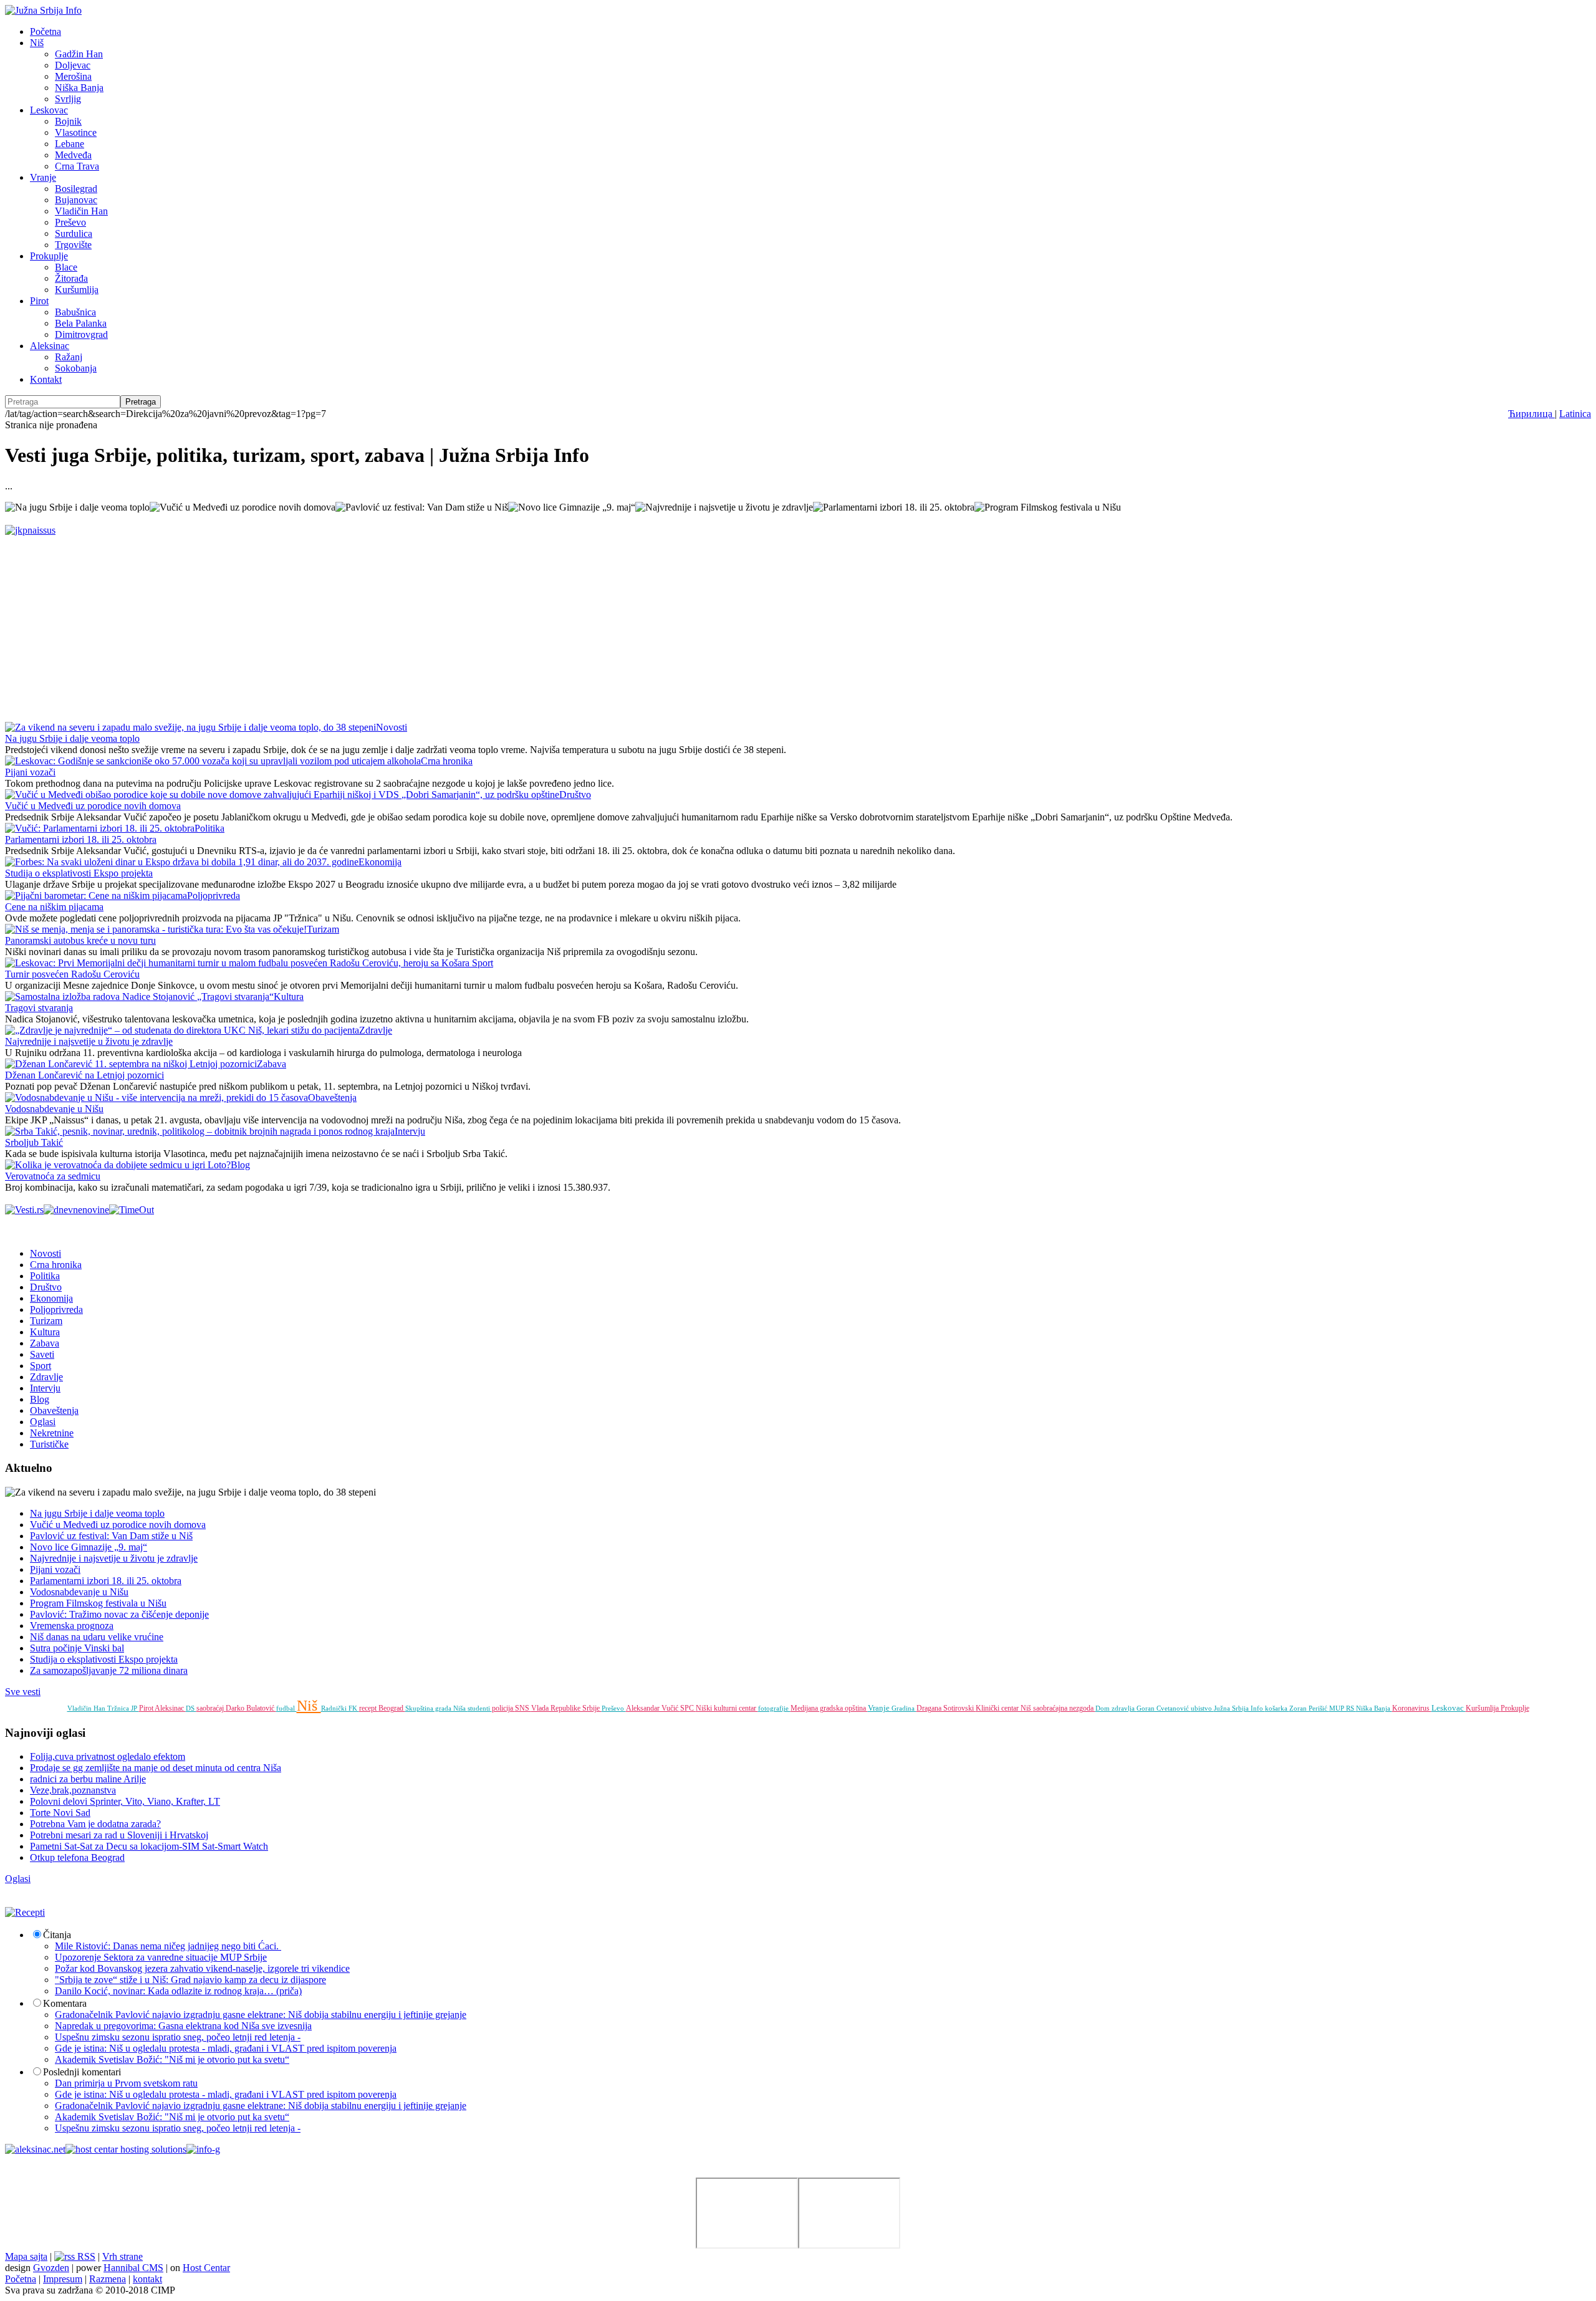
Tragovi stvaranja (39, 1008)
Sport (483, 963)
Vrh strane (123, 2256)
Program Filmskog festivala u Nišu (98, 1603)
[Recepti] (25, 1912)
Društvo (575, 795)
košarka (1277, 1708)
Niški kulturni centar (727, 1708)
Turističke (49, 1444)
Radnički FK (340, 1708)
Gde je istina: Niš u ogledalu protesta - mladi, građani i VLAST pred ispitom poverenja (226, 2048)
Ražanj (69, 357)
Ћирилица (1531, 414)
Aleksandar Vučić (653, 1708)
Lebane (70, 144)
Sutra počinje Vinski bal (77, 1648)
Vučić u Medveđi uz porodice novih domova (93, 806)
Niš (37, 43)
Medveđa (73, 155)
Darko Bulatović (251, 1708)
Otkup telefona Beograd (77, 1857)
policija (503, 1708)
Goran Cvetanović (1164, 1708)
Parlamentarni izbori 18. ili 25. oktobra (81, 839)
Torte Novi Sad (60, 1813)
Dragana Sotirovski (946, 1708)
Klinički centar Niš (1004, 1708)
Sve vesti (23, 1692)
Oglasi (43, 1422)
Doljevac (73, 65)
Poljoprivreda (214, 896)
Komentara (65, 2003)
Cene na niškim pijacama (54, 907)
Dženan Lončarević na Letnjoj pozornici (84, 1075)
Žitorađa (71, 278)
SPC (688, 1708)
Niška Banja (79, 88)
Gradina (904, 1708)
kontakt (147, 2279)
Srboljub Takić (34, 1142)
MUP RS (1343, 1708)
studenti (480, 1708)
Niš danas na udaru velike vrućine (97, 1637)
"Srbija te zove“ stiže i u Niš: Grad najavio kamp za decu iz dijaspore (190, 1980)
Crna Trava (77, 166)
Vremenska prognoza (72, 1626)
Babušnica (75, 312)
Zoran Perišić (1309, 1708)
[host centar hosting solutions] (126, 2149)
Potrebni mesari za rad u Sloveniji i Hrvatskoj (119, 1835)
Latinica (1575, 414)
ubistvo (1202, 1708)
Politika (209, 828)
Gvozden (51, 2268)
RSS (85, 2256)
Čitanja (57, 1935)
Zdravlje (376, 1030)
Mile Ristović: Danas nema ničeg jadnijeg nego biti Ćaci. (168, 1946)
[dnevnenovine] (76, 1210)
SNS (523, 1708)
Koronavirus (1412, 1708)
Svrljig (68, 99)
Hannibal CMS (133, 2268)
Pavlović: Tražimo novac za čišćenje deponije (119, 1614)
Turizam (323, 929)
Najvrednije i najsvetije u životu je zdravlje (89, 1041)
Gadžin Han (79, 54)
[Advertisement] (379, 623)
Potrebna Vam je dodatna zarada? (95, 1824)
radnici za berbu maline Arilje (88, 1779)
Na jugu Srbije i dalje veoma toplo (72, 738)
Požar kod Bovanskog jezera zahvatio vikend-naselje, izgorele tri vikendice (202, 1968)
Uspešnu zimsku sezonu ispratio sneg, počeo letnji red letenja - (178, 2037)
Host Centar (206, 2268)
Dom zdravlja (1116, 1708)
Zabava (272, 1064)
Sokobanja (76, 368)
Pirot (39, 301)
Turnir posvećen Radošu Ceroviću (72, 974)
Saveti (42, 1354)
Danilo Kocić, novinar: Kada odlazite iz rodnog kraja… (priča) (178, 1991)
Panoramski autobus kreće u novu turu (80, 940)
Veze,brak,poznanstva (73, 1790)
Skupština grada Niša (436, 1708)
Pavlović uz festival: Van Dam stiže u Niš (111, 1536)
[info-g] (203, 2149)
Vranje (43, 177)
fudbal (286, 1708)
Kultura (289, 997)
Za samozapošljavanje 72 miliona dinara (109, 1670)
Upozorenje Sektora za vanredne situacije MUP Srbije (161, 1957)
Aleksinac (50, 346)
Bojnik (68, 121)
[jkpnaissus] (30, 530)
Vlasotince (76, 132)
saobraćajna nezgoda (1064, 1708)
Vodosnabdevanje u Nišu (54, 1109)
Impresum (63, 2279)
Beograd (392, 1708)
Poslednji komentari (82, 2072)
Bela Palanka (81, 323)
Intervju (410, 1131)
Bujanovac (76, 200)
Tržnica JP (123, 1708)
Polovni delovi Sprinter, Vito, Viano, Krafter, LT (125, 1801)
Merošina (73, 76)
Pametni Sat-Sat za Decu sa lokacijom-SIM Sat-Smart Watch (149, 1846)
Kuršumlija (77, 290)
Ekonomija (380, 862)
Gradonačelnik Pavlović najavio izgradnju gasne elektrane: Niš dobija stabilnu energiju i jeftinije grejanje (261, 2015)
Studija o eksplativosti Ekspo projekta (79, 873)
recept (369, 1708)
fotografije (774, 1708)
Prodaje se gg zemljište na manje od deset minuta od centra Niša (156, 1768)
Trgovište (73, 245)
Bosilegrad (76, 189)
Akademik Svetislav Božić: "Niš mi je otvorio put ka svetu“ (172, 2059)
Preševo (70, 222)
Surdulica (74, 233)
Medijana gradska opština (829, 1708)
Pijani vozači (30, 772)
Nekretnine (52, 1433)
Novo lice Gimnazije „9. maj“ (89, 1547)
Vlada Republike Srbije (566, 1708)
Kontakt (46, 379)
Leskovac (49, 110)
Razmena (108, 2279)
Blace (66, 267)
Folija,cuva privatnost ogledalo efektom (108, 1756)
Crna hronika (447, 761)
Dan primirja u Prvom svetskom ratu (126, 2083)
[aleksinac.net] (35, 2149)
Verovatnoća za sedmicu (53, 1176)
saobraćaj (211, 1708)
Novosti (392, 727)
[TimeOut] (132, 1210)
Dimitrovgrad (81, 334)
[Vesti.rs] (24, 1210)
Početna (46, 31)
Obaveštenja (332, 1098)
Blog (240, 1165)
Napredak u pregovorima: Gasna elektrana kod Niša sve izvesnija (183, 2026)
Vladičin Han (81, 211)
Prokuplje (49, 256)
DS (191, 1708)
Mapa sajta (26, 2256)
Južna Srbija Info (1239, 1708)
